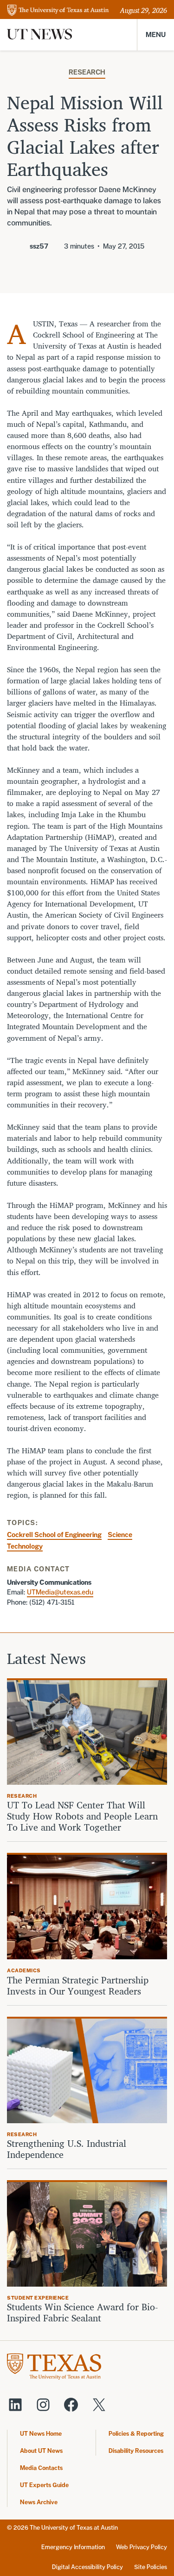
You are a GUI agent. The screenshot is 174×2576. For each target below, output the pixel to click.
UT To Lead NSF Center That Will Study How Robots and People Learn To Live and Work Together (82, 1816)
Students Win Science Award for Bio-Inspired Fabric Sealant (82, 2313)
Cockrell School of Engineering (54, 1535)
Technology (25, 1546)
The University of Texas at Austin (74, 2528)
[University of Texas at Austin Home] (58, 11)
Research (87, 72)
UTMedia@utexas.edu (60, 1592)
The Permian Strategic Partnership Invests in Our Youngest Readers (78, 1986)
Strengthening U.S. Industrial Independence (67, 2149)
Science (120, 1535)
